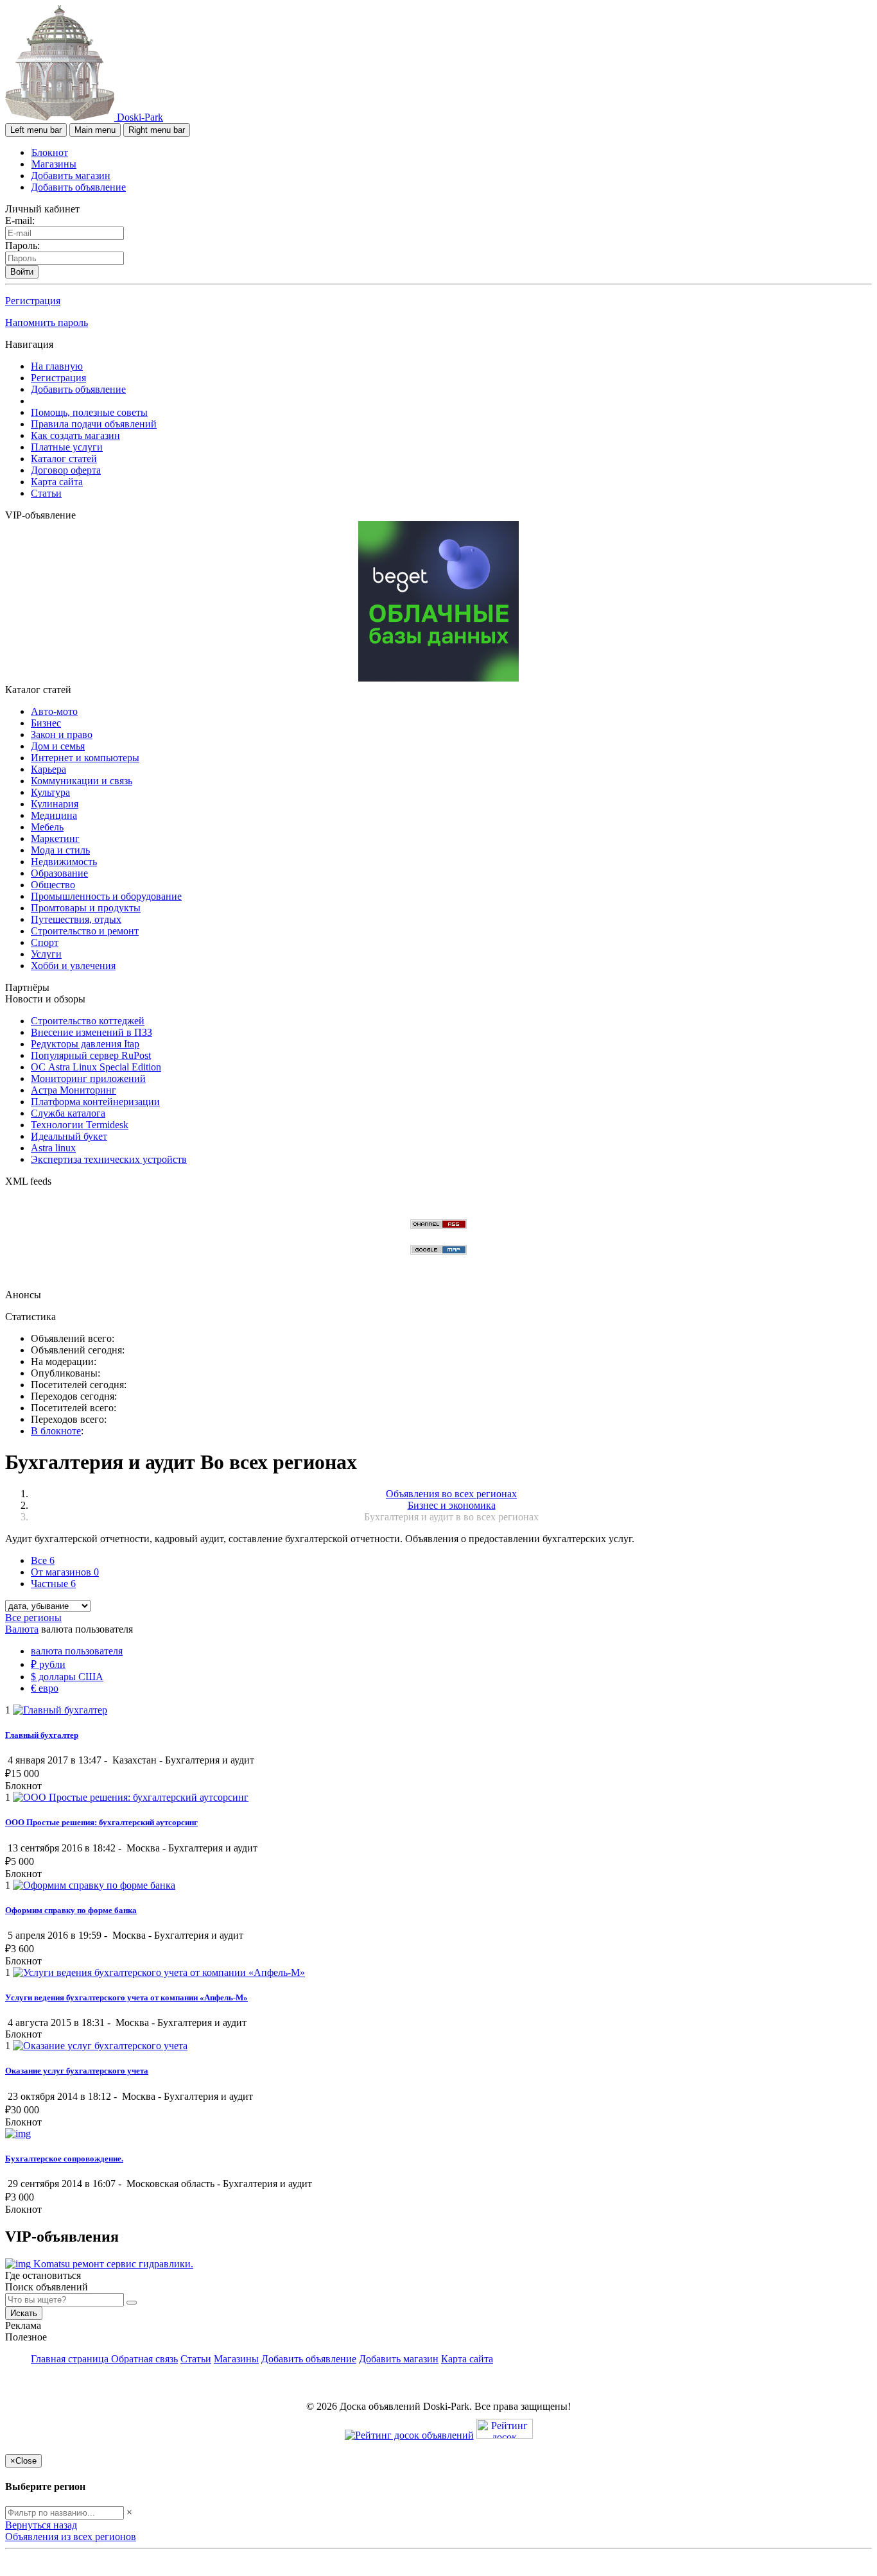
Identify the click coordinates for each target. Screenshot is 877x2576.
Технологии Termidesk (80, 1125)
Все (43, 1560)
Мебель (47, 827)
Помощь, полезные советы (89, 412)
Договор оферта (66, 470)
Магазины (54, 164)
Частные (53, 1584)
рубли (48, 1664)
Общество (53, 885)
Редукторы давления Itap (85, 1044)
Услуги (46, 954)
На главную (57, 366)
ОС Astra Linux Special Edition (96, 1067)
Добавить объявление (78, 187)
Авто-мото (54, 711)
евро (45, 1688)
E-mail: (20, 220)
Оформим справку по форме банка (71, 1910)
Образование (59, 873)
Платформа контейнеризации (95, 1102)
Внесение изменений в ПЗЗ (91, 1032)
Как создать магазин (75, 435)
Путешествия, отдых (76, 919)
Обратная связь (144, 2359)
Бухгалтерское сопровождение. (64, 2159)
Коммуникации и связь (82, 781)
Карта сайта (57, 482)
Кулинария (55, 804)
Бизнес (46, 723)
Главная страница (71, 2359)
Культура (50, 792)
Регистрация (33, 301)
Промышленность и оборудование (106, 896)
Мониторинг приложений (88, 1078)
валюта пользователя (77, 1651)
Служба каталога (68, 1113)
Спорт (45, 942)
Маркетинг (55, 838)
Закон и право (62, 734)
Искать (24, 2313)
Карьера (48, 769)
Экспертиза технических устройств (109, 1159)
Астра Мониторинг (74, 1090)
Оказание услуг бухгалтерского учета (77, 2071)
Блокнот (50, 152)
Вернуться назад (41, 2525)
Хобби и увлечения (73, 966)
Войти (22, 272)
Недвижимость (64, 862)
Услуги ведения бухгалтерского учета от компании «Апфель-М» (126, 1997)
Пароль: (22, 245)
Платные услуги (67, 447)
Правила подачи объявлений (94, 424)
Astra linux (53, 1148)
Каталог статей (64, 459)
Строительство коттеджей (88, 1021)
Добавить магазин (71, 176)
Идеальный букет (69, 1136)
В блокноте (56, 1431)
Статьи (46, 493)
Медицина (54, 815)
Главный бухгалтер (42, 1735)
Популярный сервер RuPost (91, 1055)
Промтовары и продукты (86, 908)
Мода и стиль (60, 850)
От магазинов (65, 1572)
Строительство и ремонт (85, 931)
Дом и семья (58, 746)
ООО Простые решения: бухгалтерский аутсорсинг (101, 1822)
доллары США (67, 1677)
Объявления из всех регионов (71, 2537)
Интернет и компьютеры (85, 758)
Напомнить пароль (47, 322)
